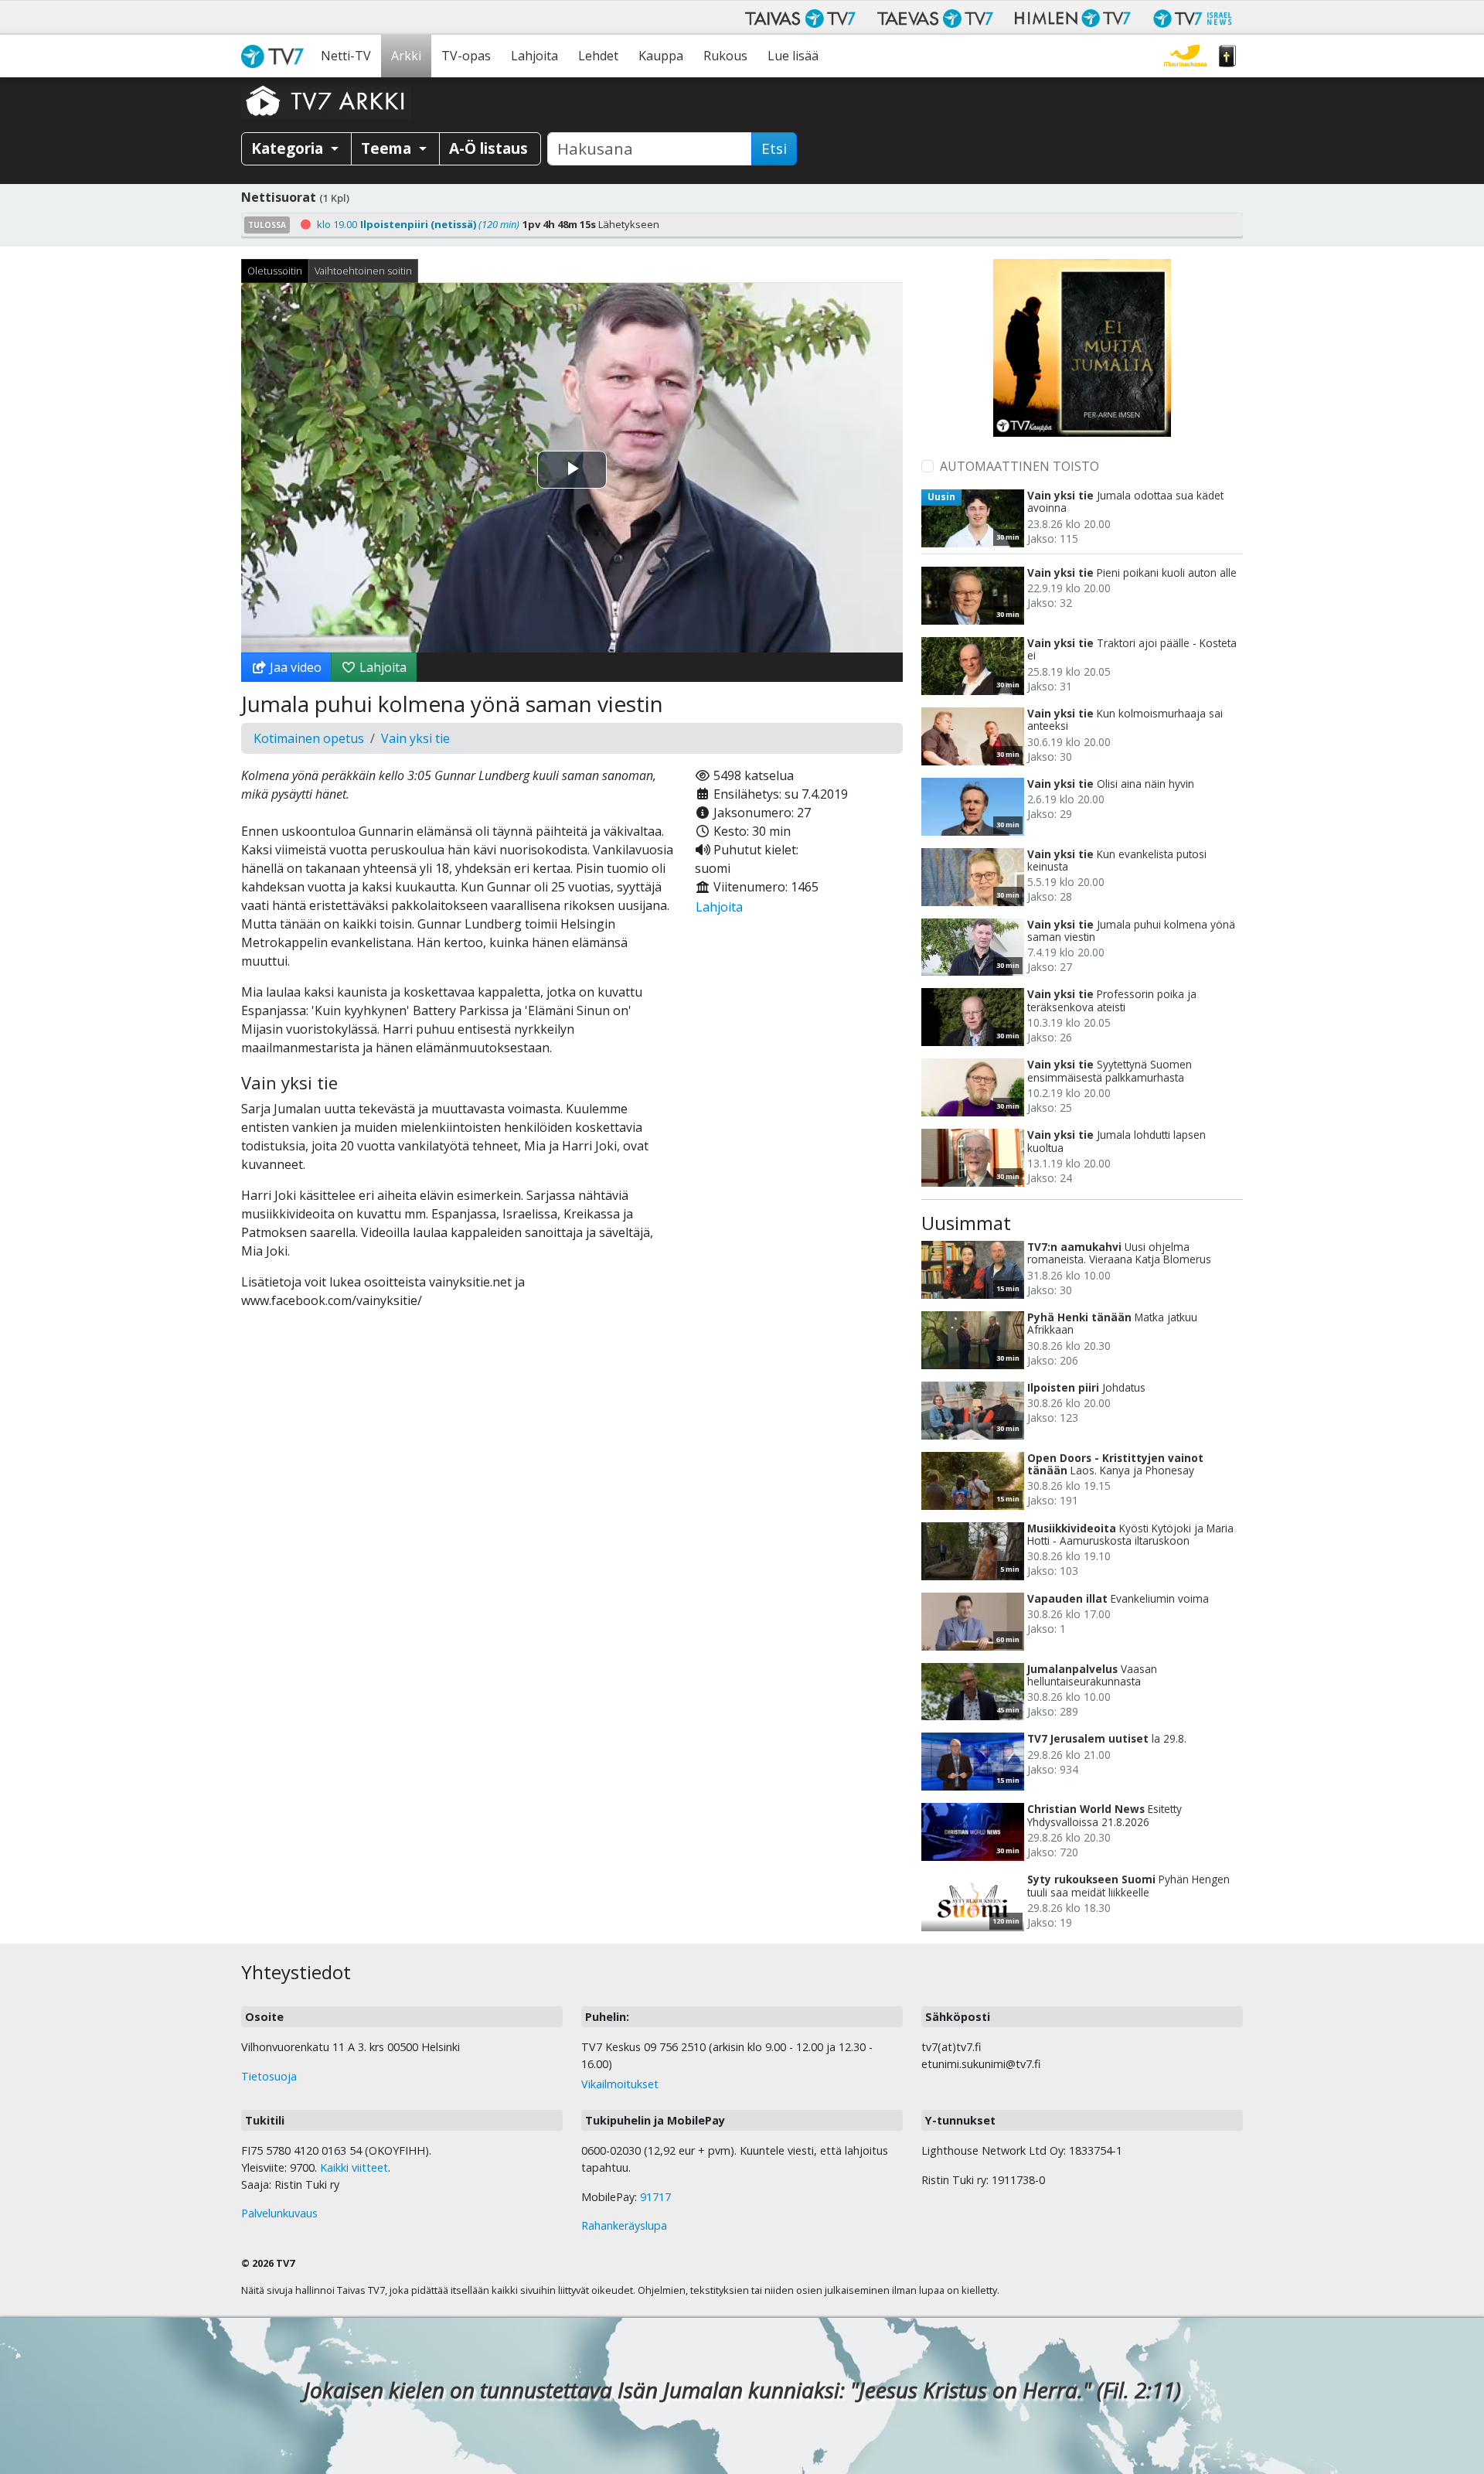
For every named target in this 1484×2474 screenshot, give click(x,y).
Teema (388, 148)
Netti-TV (346, 56)
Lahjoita (534, 56)
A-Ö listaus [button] (488, 148)
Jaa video (294, 667)
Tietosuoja (269, 2076)
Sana (1227, 56)
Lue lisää (793, 56)
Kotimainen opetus (309, 738)
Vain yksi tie (415, 738)
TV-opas (466, 56)
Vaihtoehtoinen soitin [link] (363, 271)
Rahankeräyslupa (624, 2225)
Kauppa (661, 56)
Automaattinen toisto (1019, 466)
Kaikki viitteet (354, 2167)
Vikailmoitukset (620, 2084)
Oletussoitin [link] (275, 271)
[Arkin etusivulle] (326, 101)
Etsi (774, 148)
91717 (655, 2197)
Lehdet (598, 56)
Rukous (725, 56)
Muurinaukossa (1185, 56)
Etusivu (276, 56)
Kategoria (289, 148)
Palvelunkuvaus (279, 2213)
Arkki (406, 56)
